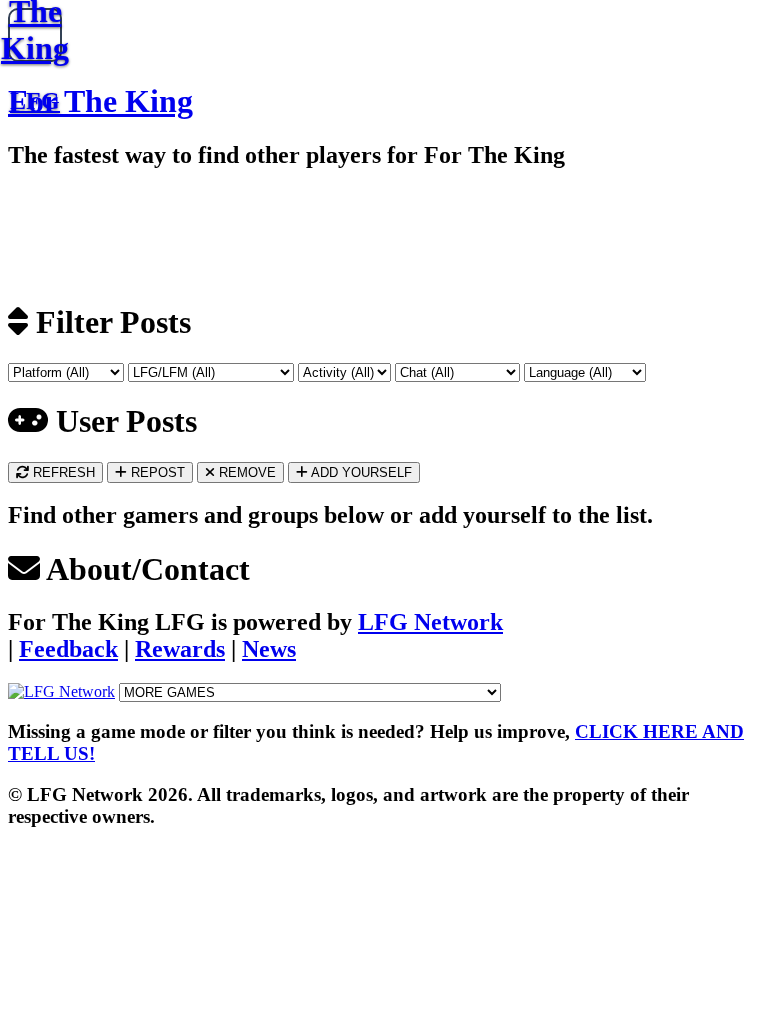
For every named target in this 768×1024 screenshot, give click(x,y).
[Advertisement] (233, 234)
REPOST (156, 472)
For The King (100, 101)
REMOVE (245, 472)
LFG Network (430, 622)
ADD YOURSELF (360, 472)
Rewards (180, 649)
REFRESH (62, 472)
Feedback (68, 649)
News (269, 649)
